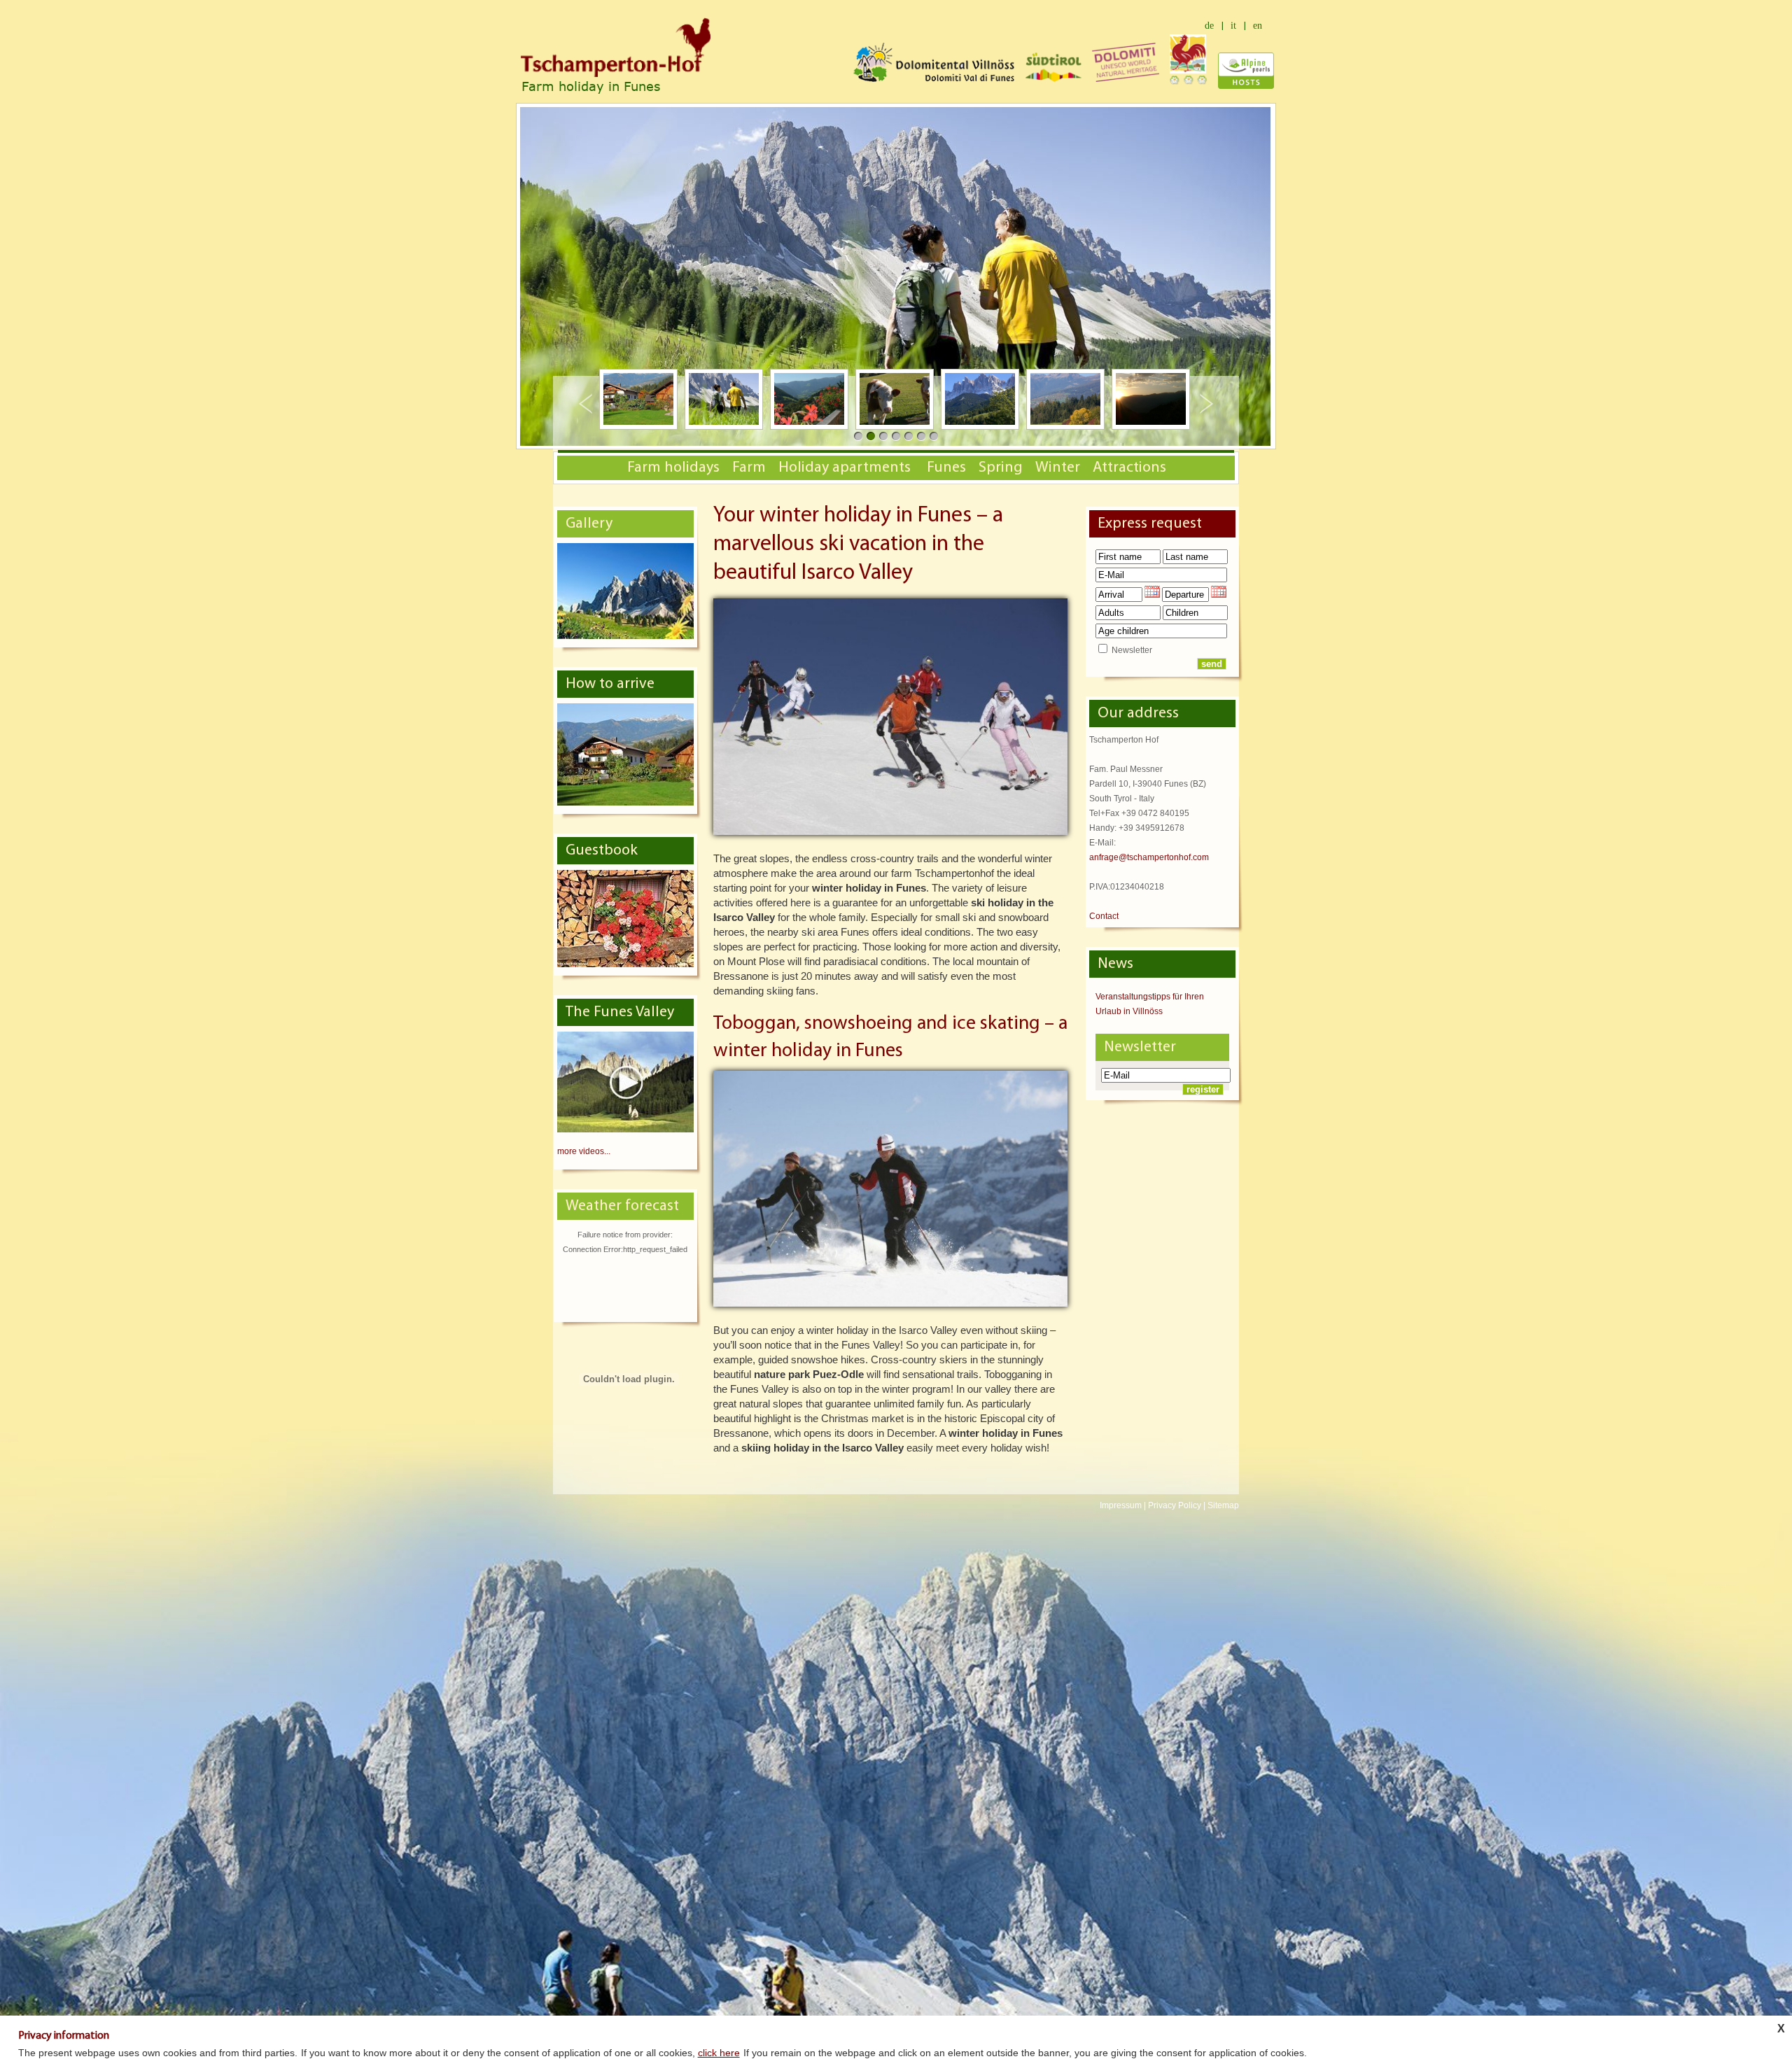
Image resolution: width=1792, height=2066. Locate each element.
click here (719, 2053)
